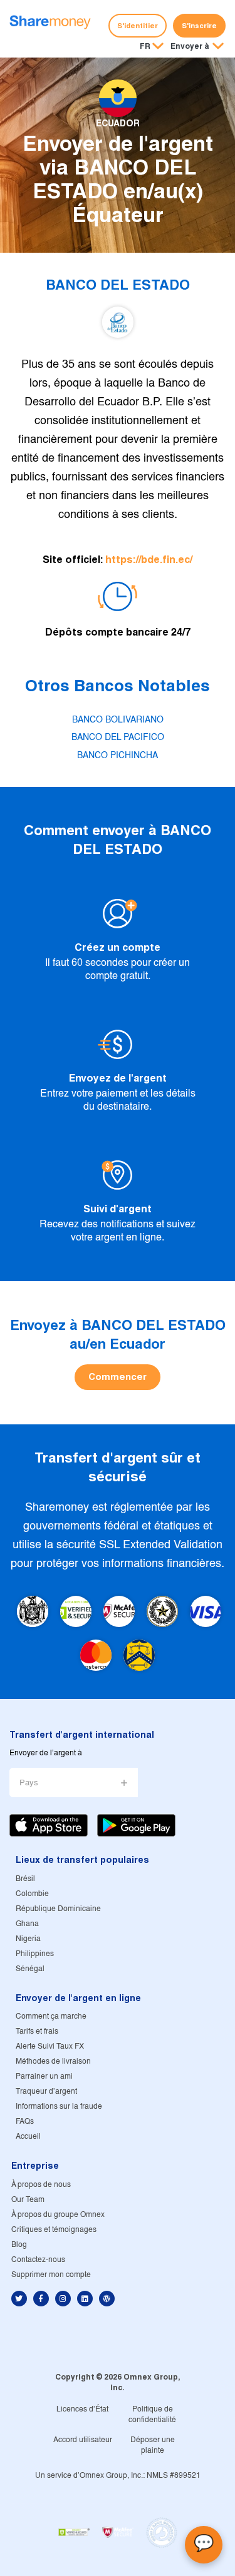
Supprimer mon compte (51, 2275)
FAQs (25, 2122)
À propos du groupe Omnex (58, 2215)
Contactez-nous (38, 2260)
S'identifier (138, 26)
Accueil (28, 2137)
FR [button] (145, 46)
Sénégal (30, 1969)
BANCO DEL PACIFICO (118, 738)
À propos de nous (41, 2185)
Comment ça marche (51, 2016)
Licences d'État (82, 2409)
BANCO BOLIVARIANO (118, 720)
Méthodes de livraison (53, 2061)
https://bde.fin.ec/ (149, 560)
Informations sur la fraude (59, 2107)
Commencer (118, 1377)
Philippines (35, 1954)
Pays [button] (29, 1783)
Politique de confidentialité (152, 2415)
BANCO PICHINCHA (118, 756)
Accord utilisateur (83, 2440)
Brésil (25, 1879)
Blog (19, 2245)
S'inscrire (199, 26)
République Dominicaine (58, 1909)
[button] (197, 47)
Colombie (32, 1894)
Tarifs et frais (37, 2031)
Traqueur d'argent (46, 2092)
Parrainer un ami (44, 2077)
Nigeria (28, 1939)
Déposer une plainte (153, 2445)
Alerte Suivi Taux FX (50, 2046)
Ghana (27, 1924)
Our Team (28, 2200)
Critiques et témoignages (54, 2230)
